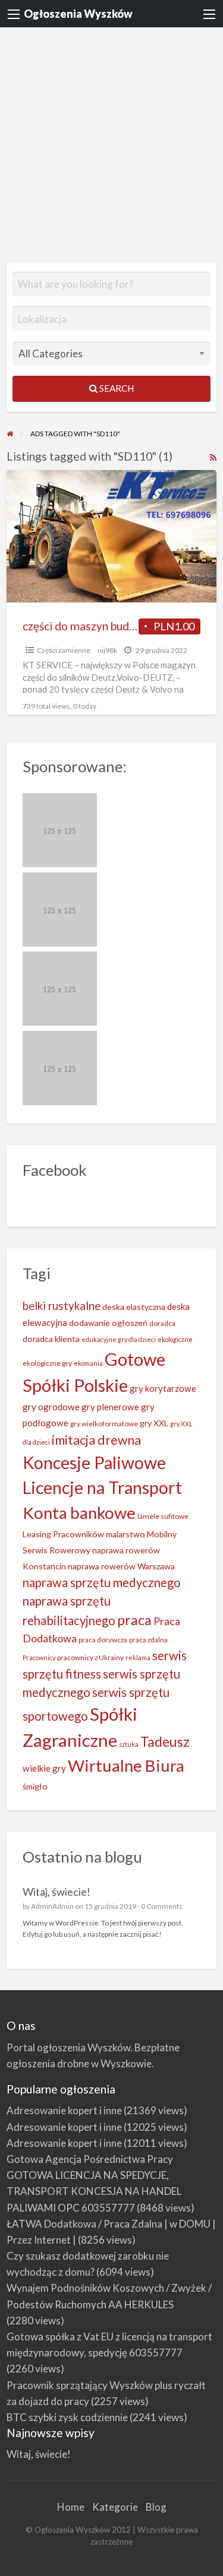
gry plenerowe (110, 1407)
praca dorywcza (103, 1640)
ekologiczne (175, 1339)
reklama (138, 1657)
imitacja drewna (96, 1440)
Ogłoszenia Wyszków (78, 14)
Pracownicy (39, 1657)
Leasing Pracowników (63, 1534)
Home (71, 2507)
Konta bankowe (79, 1513)
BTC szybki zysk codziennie (67, 2417)
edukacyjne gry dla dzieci (119, 1339)
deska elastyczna (134, 1307)
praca (134, 1620)
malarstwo (125, 1534)
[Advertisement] (111, 145)
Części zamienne (64, 650)
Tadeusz (165, 1742)
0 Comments (162, 1906)
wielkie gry (44, 1768)
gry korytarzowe (163, 1388)
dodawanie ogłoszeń (108, 1323)
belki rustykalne (62, 1306)
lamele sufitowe (163, 1516)
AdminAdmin (52, 1906)
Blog (156, 2507)
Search (116, 388)
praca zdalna (148, 1640)
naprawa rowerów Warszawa (121, 1566)
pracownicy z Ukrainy (90, 1657)
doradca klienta (51, 1339)
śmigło (35, 1786)
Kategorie (115, 2507)
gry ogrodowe (51, 1407)
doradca (162, 1323)
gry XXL (154, 1423)
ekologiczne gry (47, 1363)
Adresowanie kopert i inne (64, 2110)
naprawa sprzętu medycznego (102, 1582)
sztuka (129, 1744)
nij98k (107, 650)
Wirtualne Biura (126, 1766)
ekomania (88, 1363)
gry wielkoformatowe (104, 1424)
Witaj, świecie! (56, 1892)
